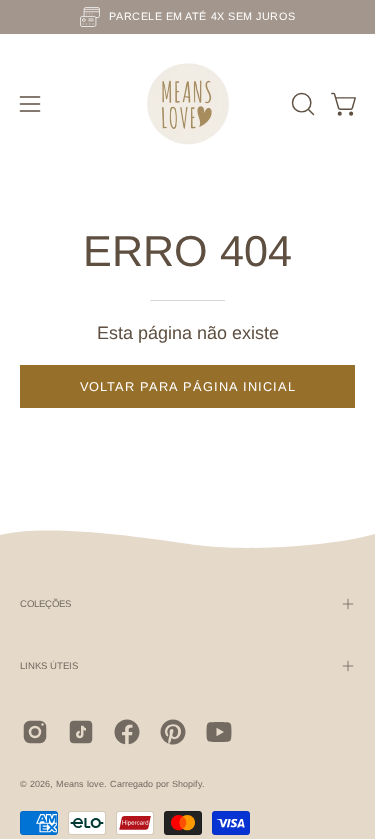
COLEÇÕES (45, 603)
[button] (301, 104)
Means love (80, 784)
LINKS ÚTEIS (49, 665)
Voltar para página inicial (188, 386)
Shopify (187, 784)
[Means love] (188, 104)
